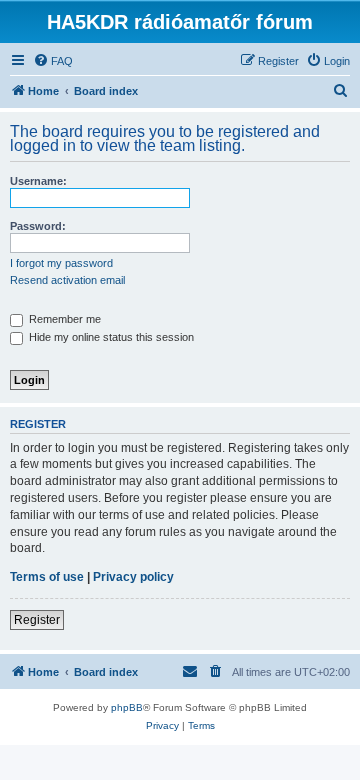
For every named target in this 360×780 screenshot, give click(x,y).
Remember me (63, 319)
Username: (38, 181)
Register (37, 620)
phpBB (127, 707)
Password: (38, 226)
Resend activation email (67, 280)
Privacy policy (133, 577)
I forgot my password (61, 263)
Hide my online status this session (110, 337)
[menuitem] (53, 61)
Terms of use (47, 577)
